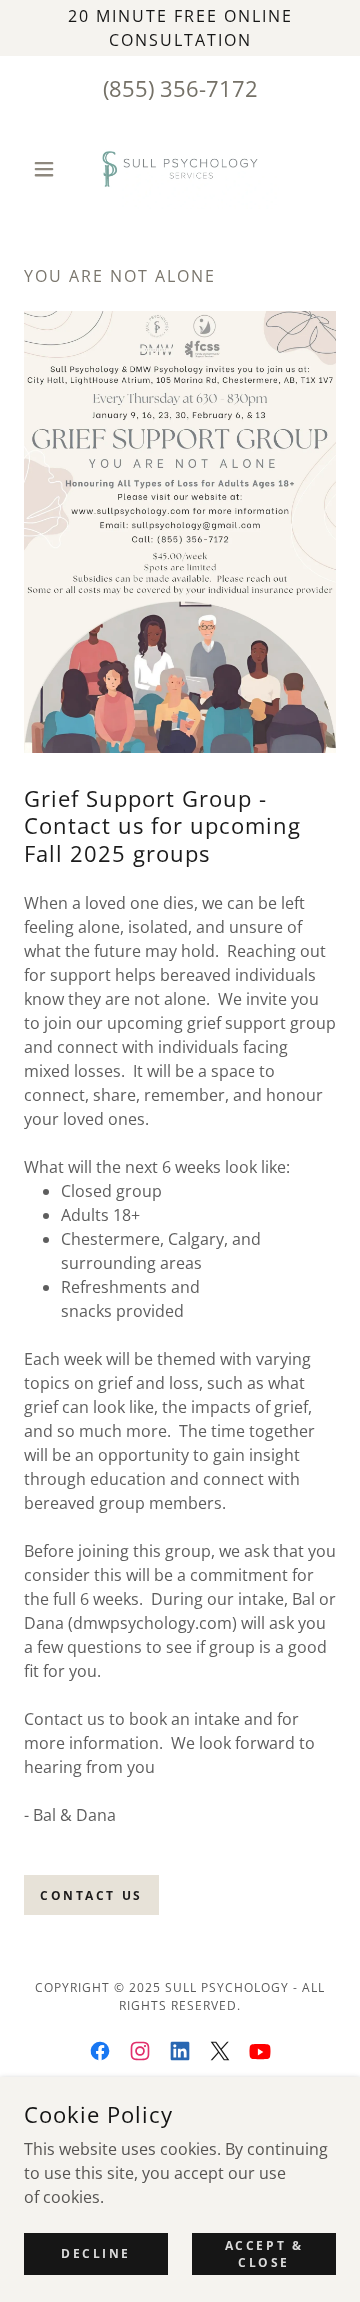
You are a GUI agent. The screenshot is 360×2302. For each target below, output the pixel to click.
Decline (96, 2253)
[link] (179, 169)
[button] (47, 169)
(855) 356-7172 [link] (180, 88)
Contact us (91, 1895)
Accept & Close (264, 2253)
